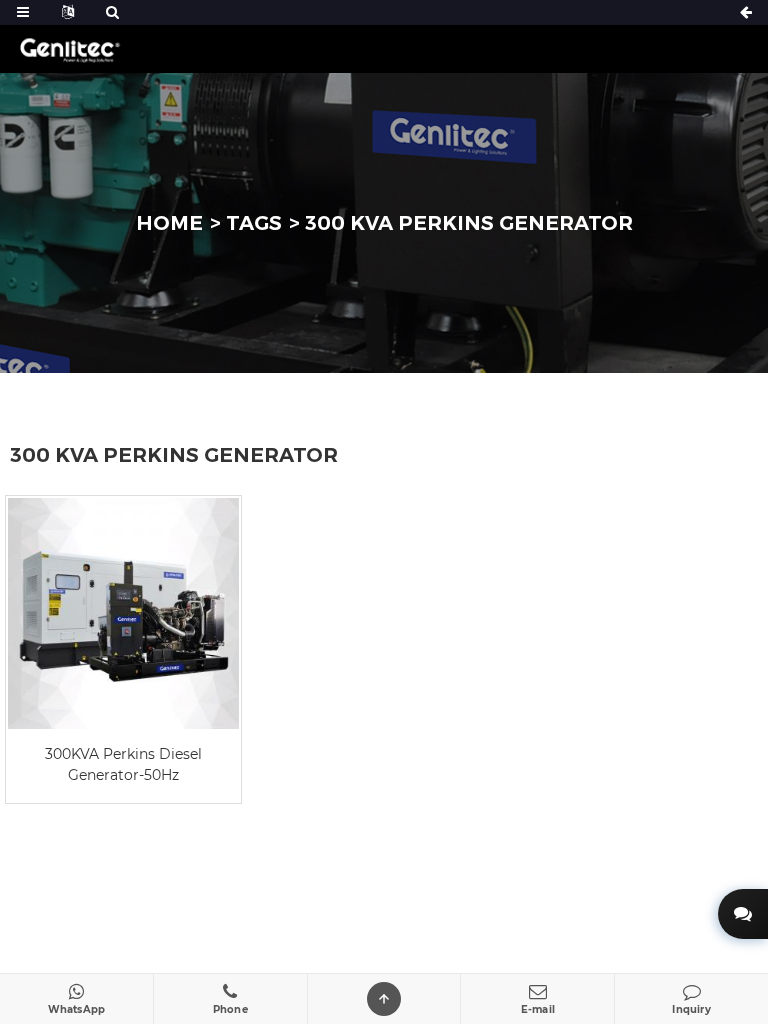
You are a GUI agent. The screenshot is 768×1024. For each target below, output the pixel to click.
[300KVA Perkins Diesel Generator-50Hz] (123, 613)
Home (169, 223)
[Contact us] (743, 914)
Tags (254, 223)
